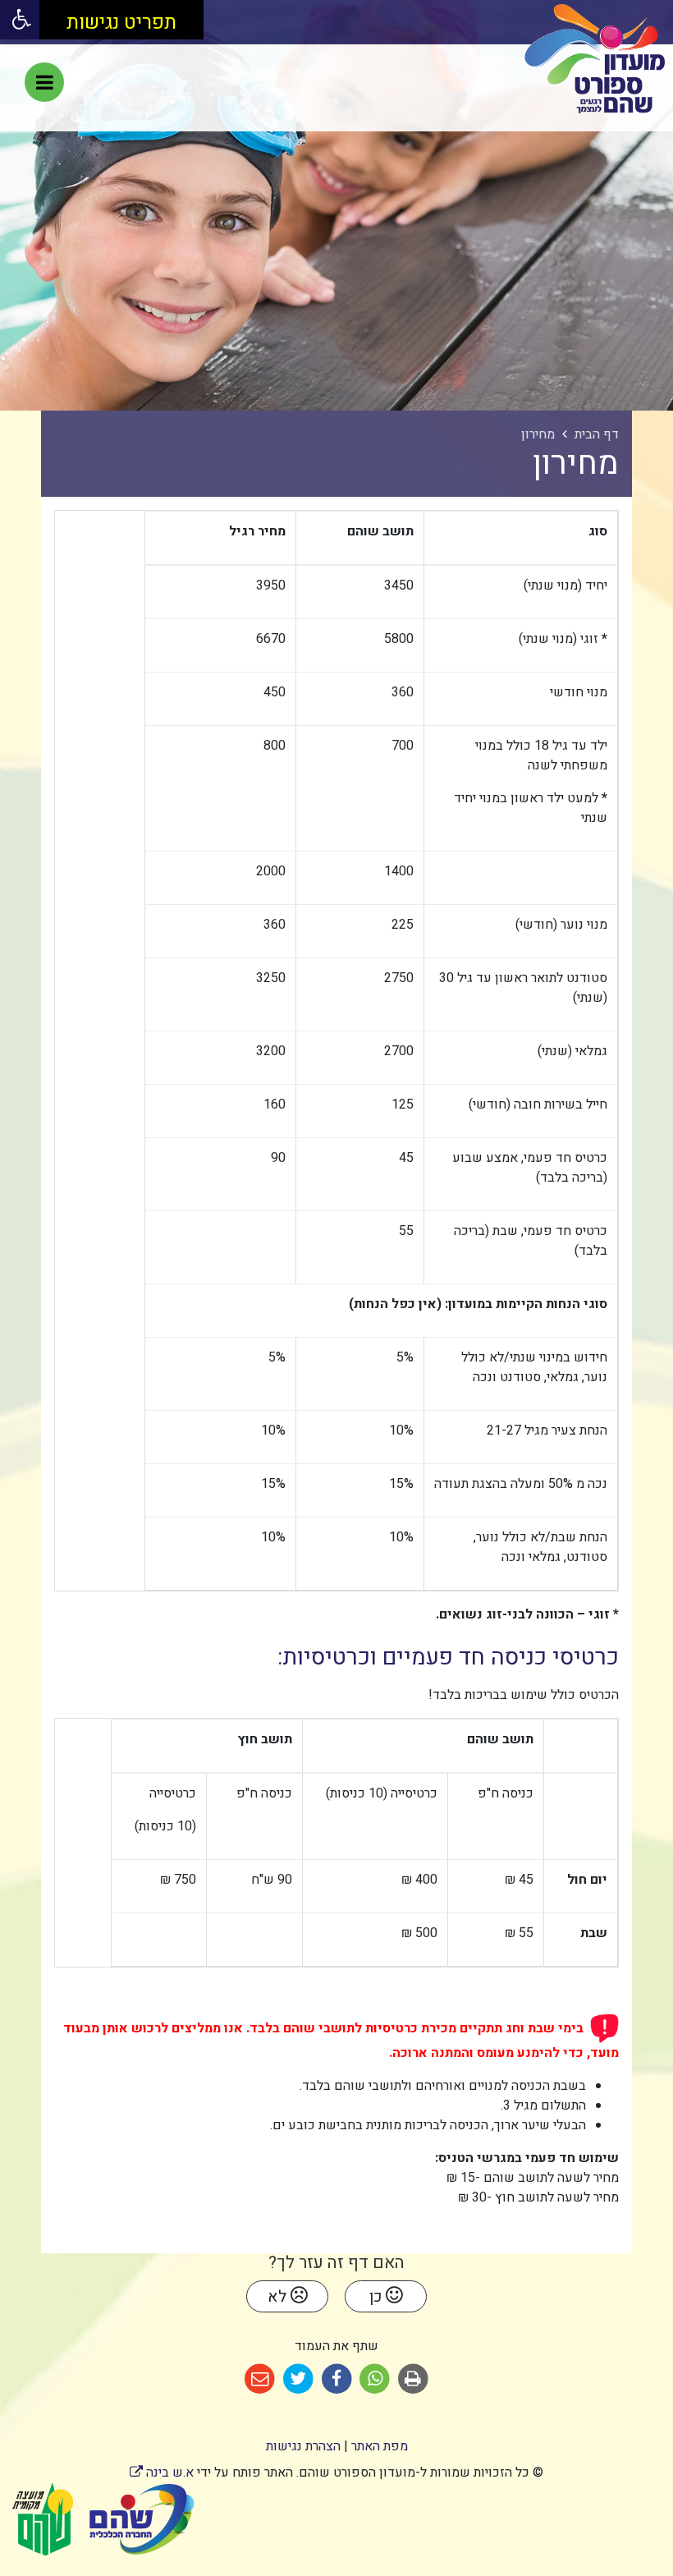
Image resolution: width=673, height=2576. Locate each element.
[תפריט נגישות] (20, 20)
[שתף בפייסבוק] (337, 2379)
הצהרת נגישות (303, 2446)
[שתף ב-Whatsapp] (375, 2379)
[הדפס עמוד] (413, 2379)
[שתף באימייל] (260, 2379)
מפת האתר (380, 2446)
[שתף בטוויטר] (298, 2379)
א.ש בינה (162, 2473)
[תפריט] (44, 82)
